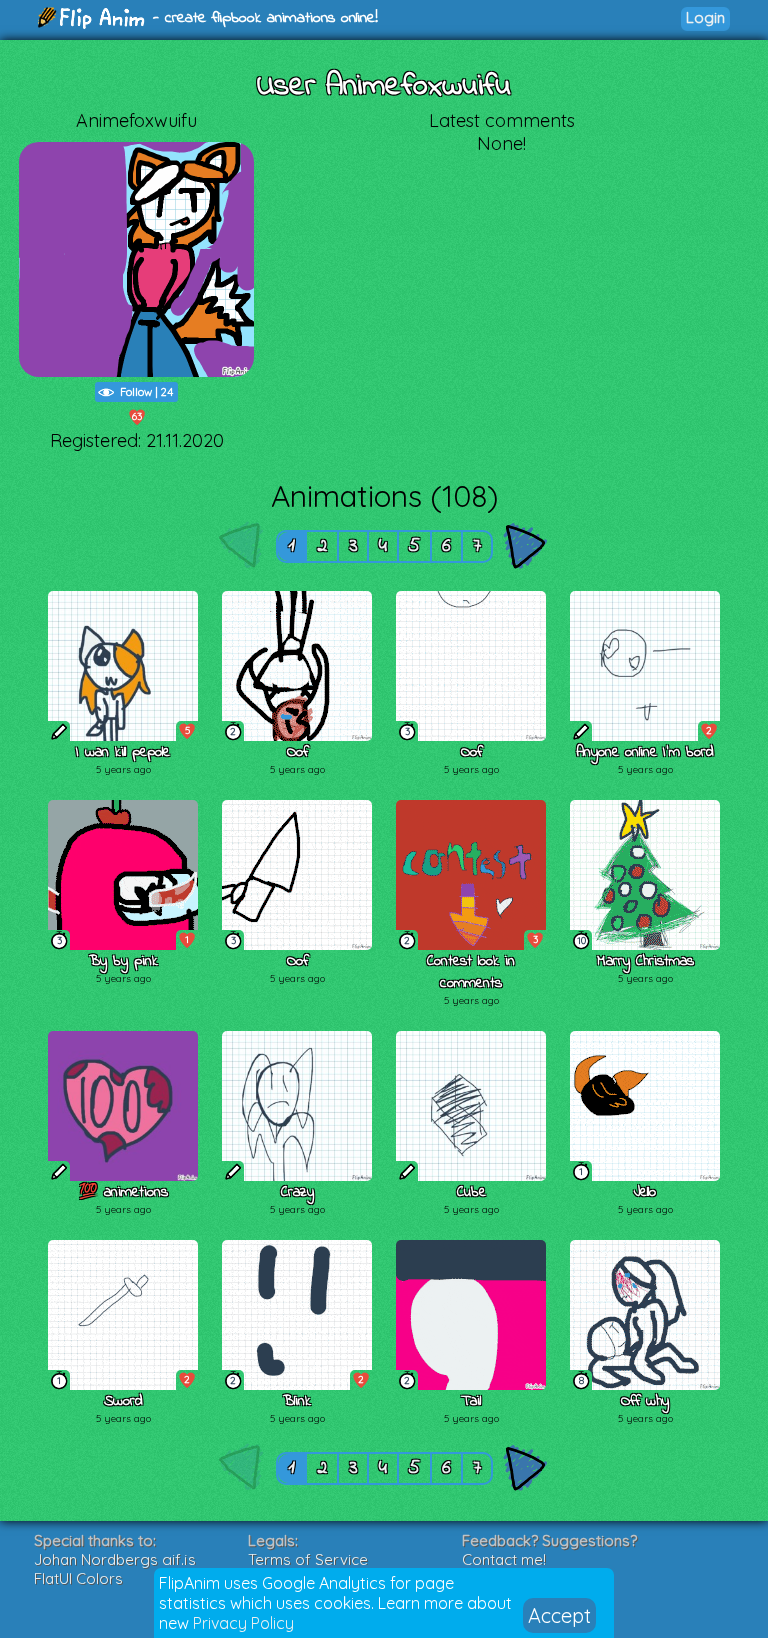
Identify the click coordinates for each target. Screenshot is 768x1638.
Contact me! (504, 1559)
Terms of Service (308, 1559)
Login (705, 17)
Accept (559, 1615)
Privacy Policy (243, 1623)
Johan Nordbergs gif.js (115, 1559)
